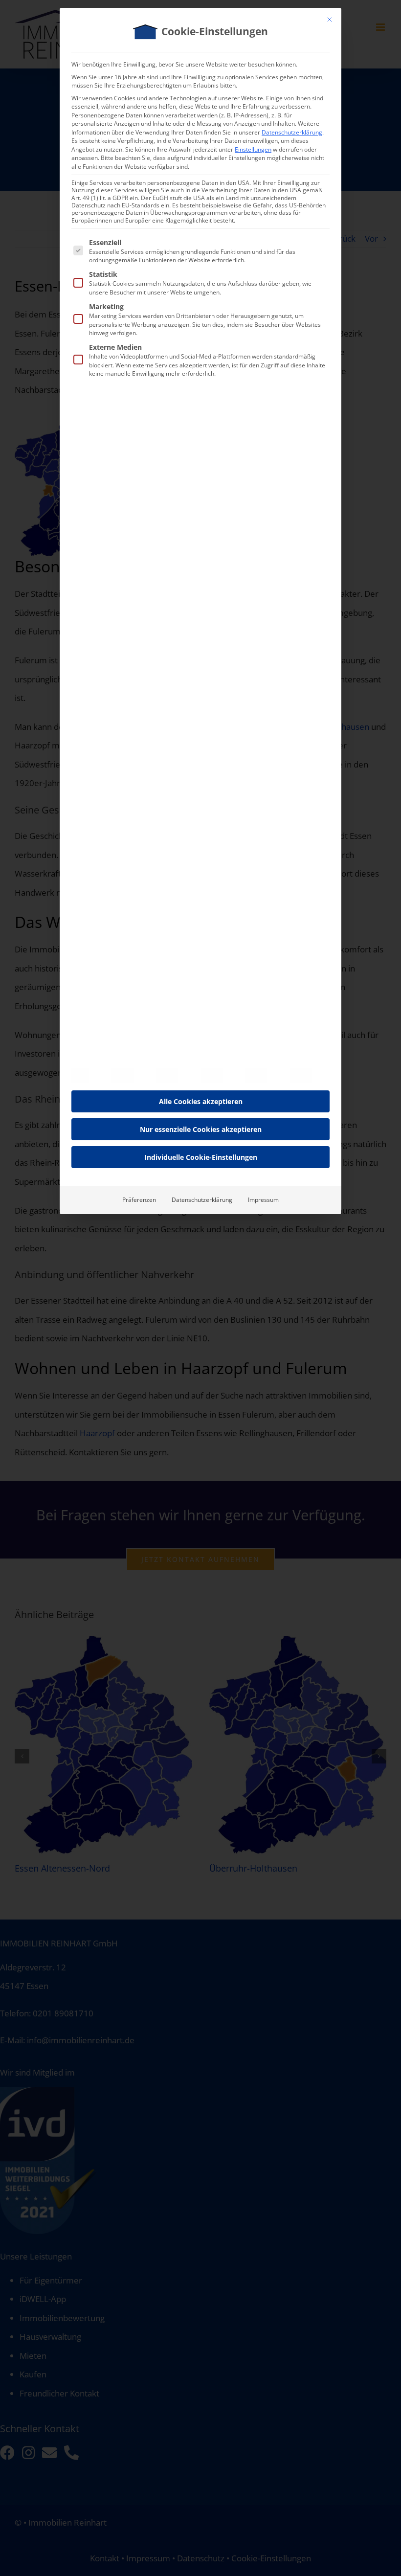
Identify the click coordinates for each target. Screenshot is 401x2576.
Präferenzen (139, 1200)
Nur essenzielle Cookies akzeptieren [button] (201, 1129)
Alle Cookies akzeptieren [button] (201, 1101)
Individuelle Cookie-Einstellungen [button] (201, 1157)
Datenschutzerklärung (292, 132)
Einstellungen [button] (253, 149)
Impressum (263, 1200)
